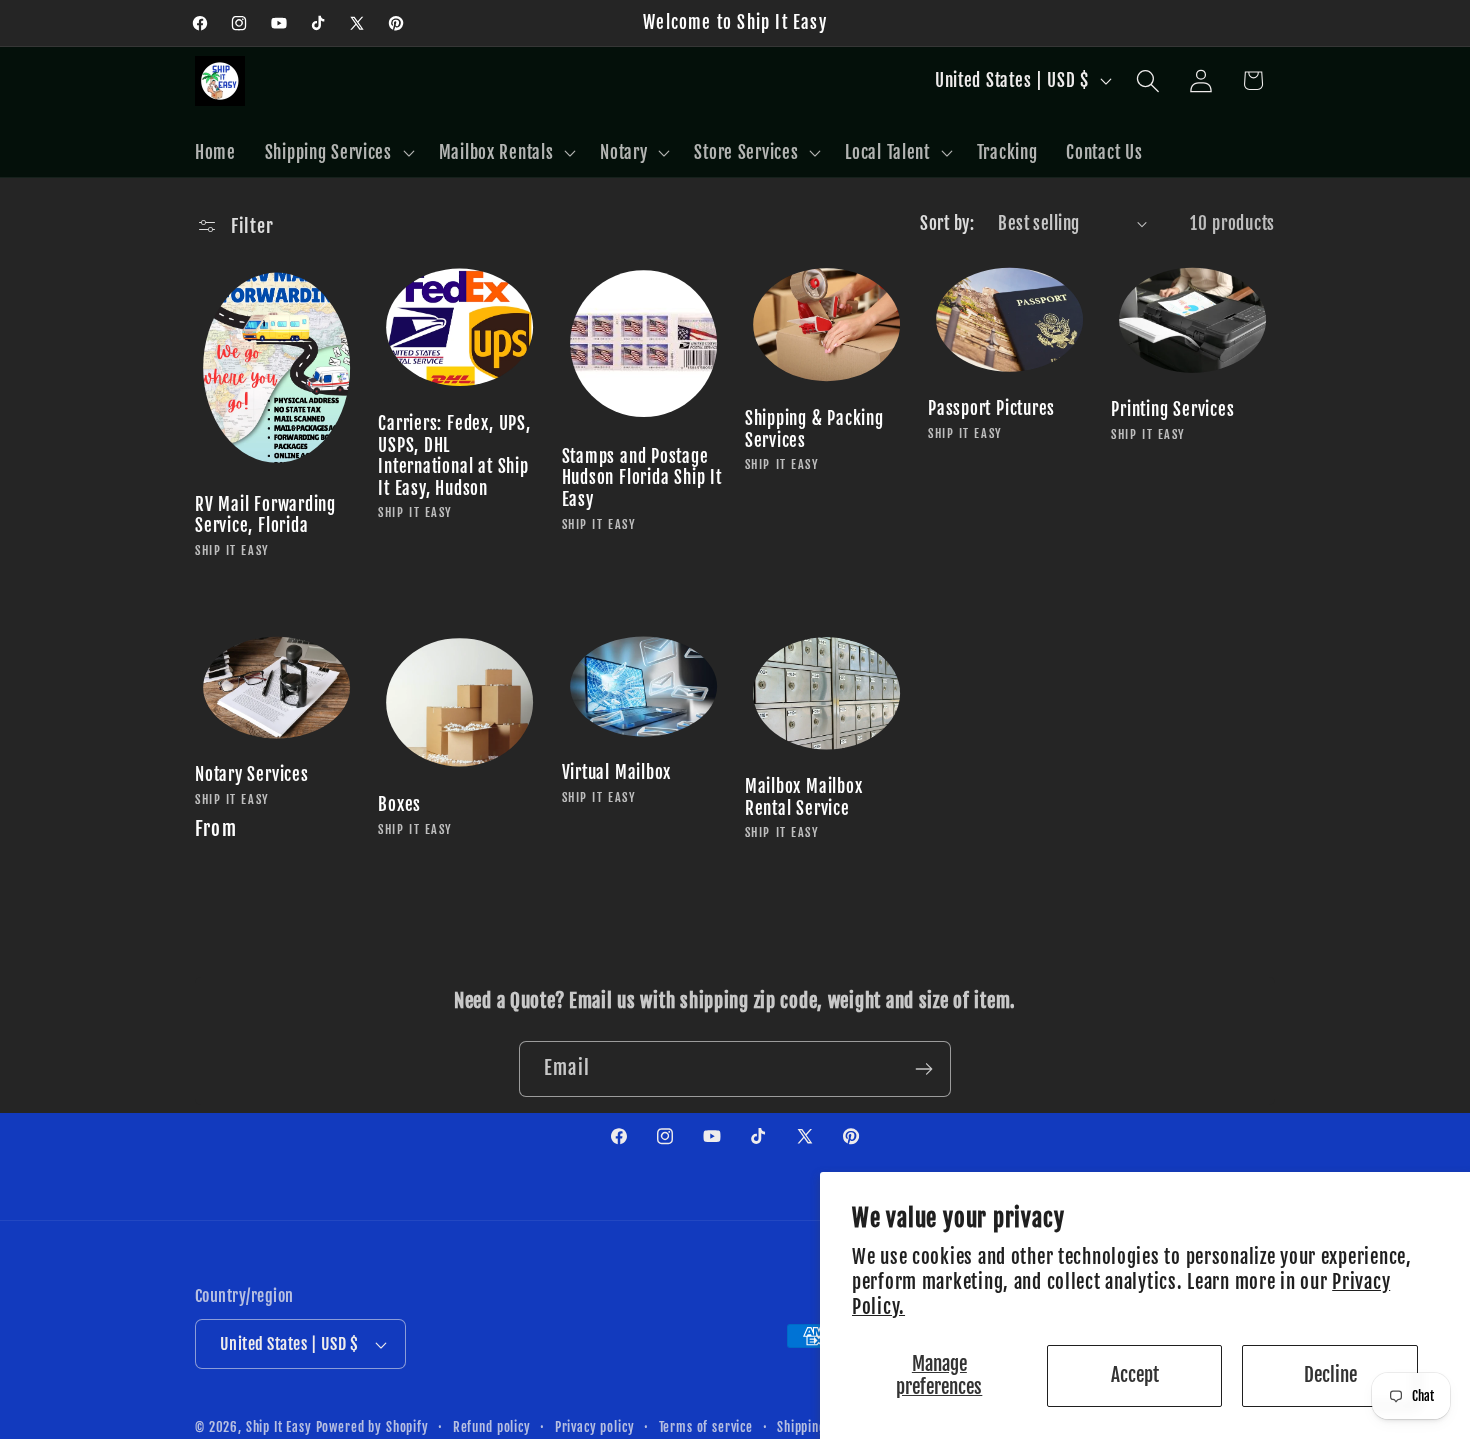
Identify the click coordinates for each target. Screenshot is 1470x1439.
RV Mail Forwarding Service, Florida (265, 515)
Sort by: (947, 223)
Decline (1330, 1375)
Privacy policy (595, 1427)
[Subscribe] (923, 1069)
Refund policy (492, 1427)
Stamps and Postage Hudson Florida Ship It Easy (642, 478)
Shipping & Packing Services (814, 429)
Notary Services (252, 774)
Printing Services (1172, 409)
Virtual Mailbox (617, 772)
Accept (1135, 1375)
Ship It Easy (281, 1427)
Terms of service (706, 1427)
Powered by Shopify (372, 1427)
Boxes (399, 804)
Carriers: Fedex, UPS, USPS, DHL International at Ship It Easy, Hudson (454, 456)
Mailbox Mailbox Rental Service (804, 797)
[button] (337, 152)
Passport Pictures (991, 408)
